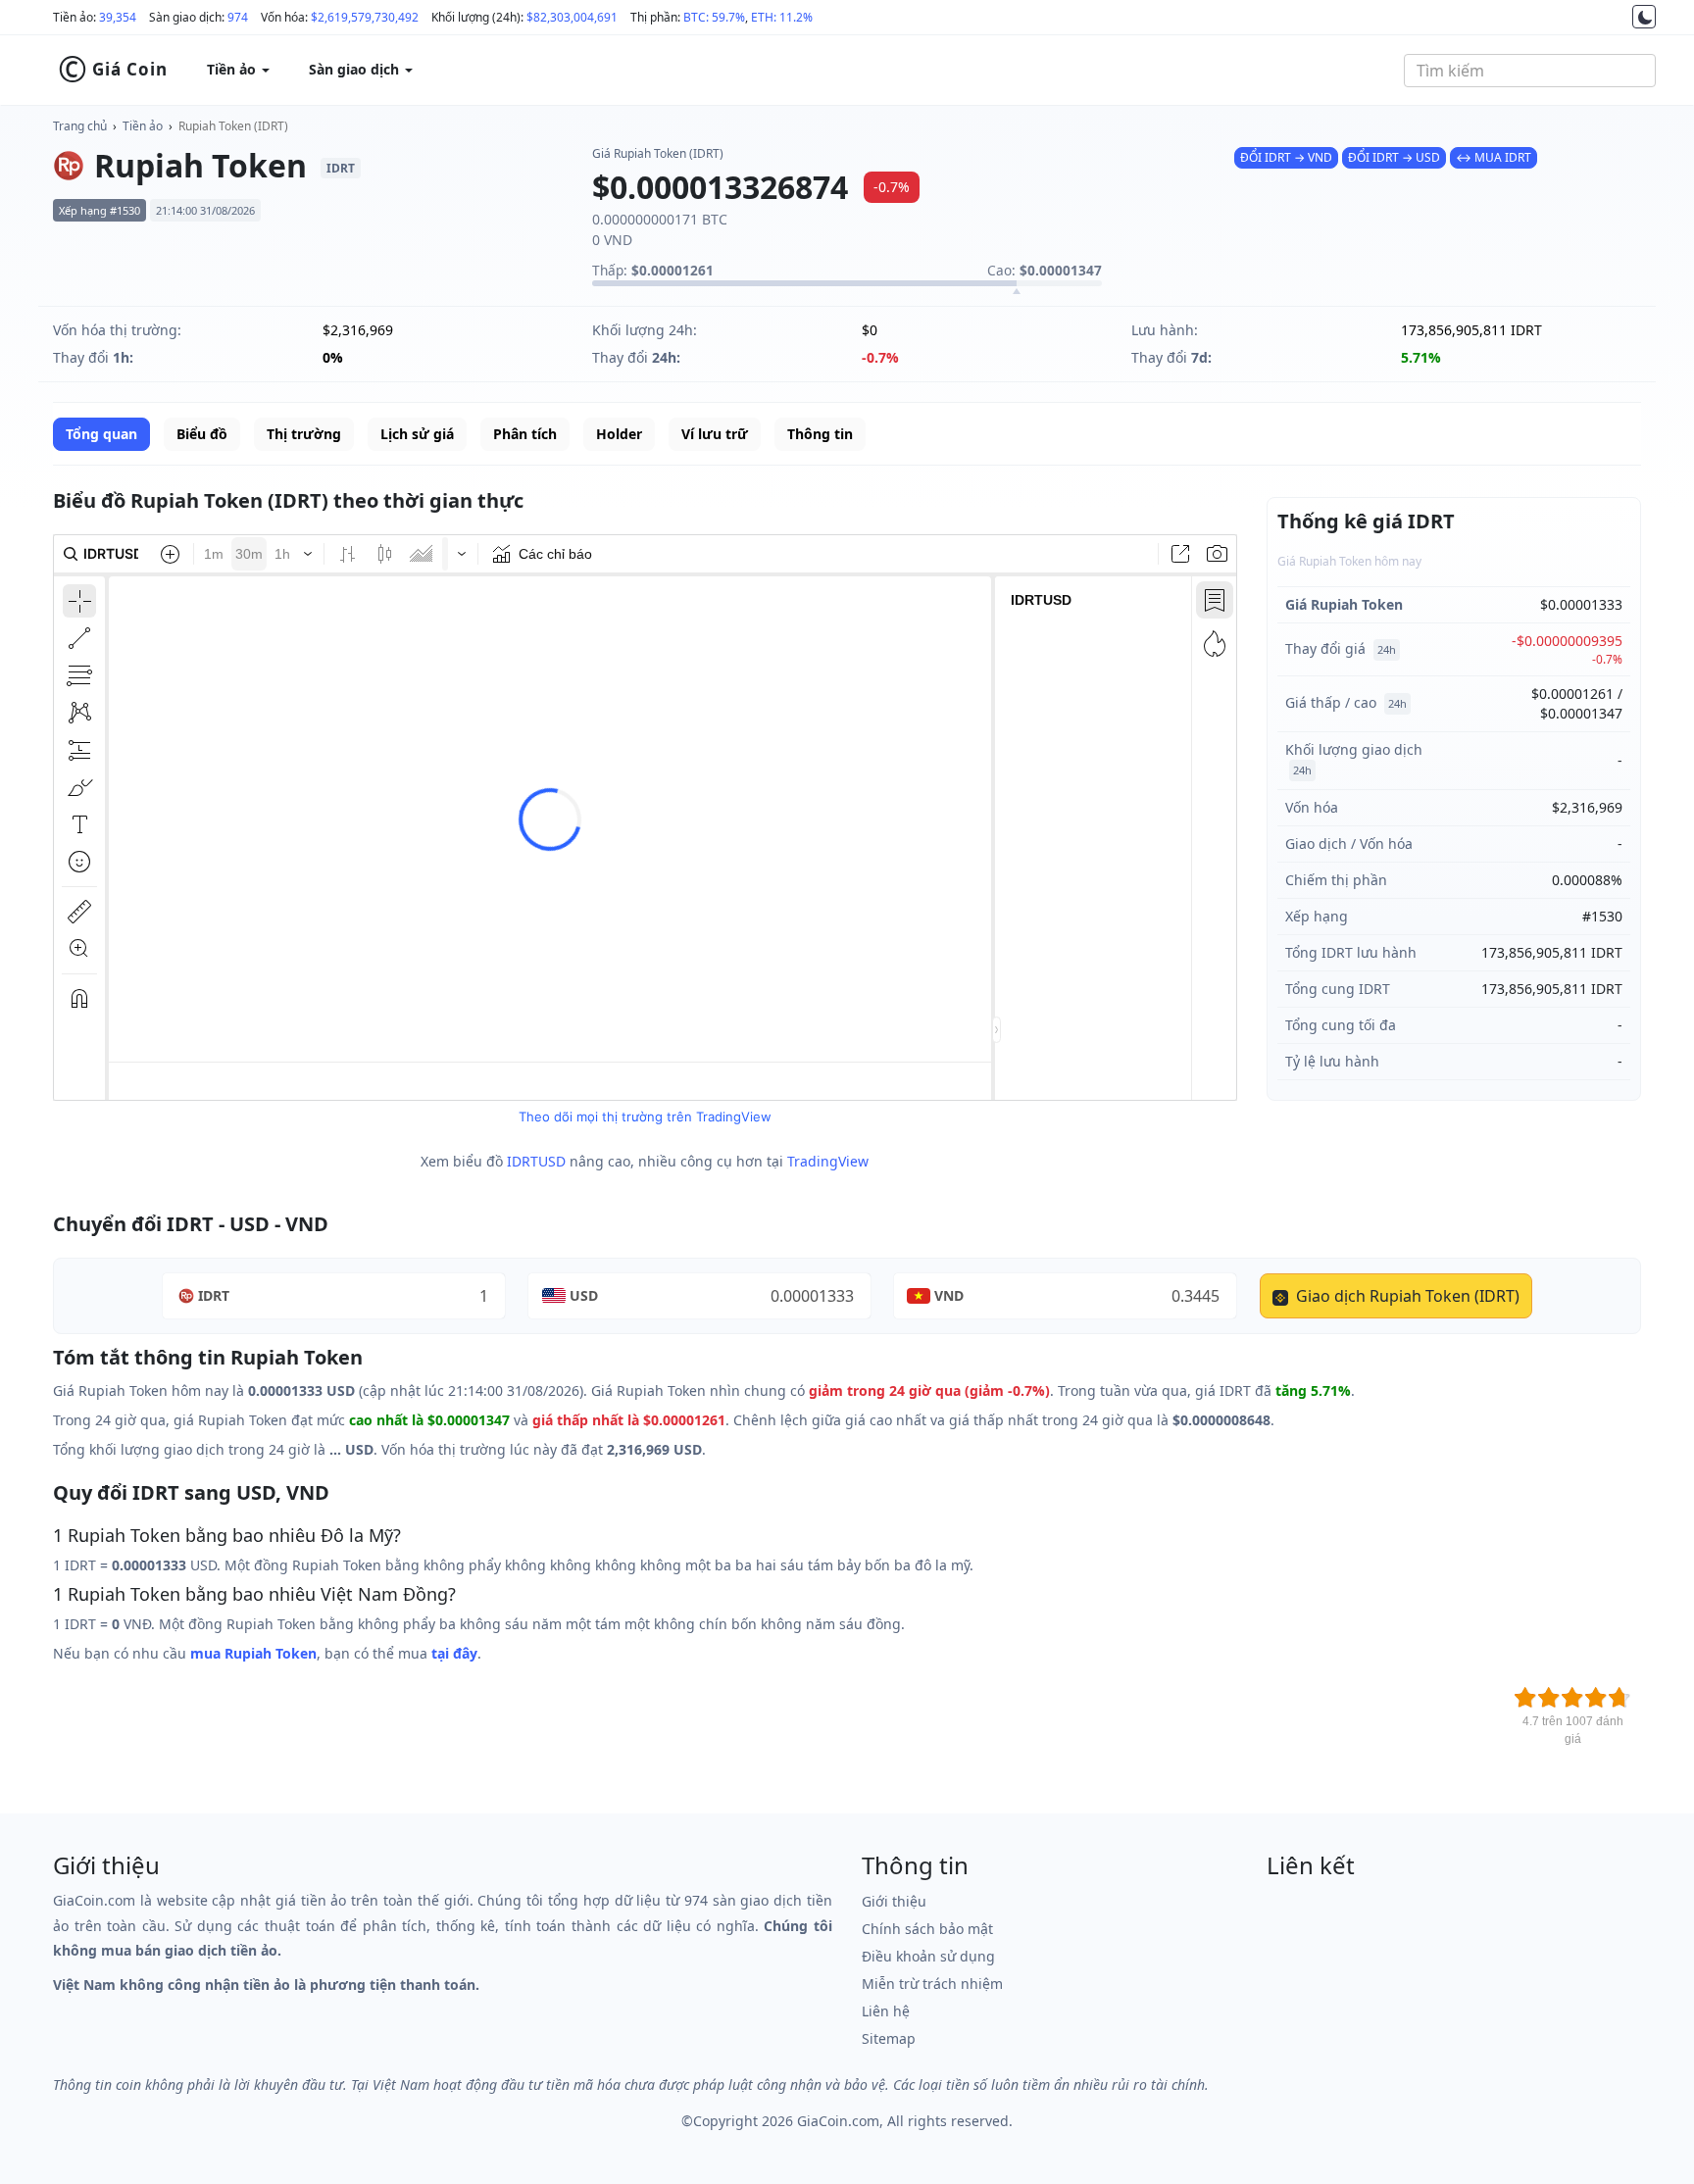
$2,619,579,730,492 (365, 17)
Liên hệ (886, 2011)
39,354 (118, 17)
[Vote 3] (1572, 1698)
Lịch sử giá (417, 434)
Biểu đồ (202, 434)
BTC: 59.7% (714, 17)
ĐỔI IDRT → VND (1286, 157)
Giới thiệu (894, 1901)
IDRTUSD (536, 1161)
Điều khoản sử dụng (928, 1956)
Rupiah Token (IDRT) (233, 126)
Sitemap (889, 2038)
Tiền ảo (143, 126)
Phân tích (525, 434)
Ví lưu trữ (715, 434)
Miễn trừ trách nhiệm (932, 1984)
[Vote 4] (1596, 1698)
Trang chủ (80, 126)
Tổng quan (101, 434)
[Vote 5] (1619, 1698)
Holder (619, 434)
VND (949, 1295)
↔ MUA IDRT (1494, 157)
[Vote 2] (1549, 1698)
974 (238, 17)
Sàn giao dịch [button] (356, 69)
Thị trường (304, 434)
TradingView (828, 1161)
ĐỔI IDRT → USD (1394, 157)
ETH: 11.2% (782, 17)
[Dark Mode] (1644, 17)
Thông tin (820, 434)
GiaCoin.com (838, 2121)
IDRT (214, 1295)
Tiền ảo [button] (233, 69)
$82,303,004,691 (572, 17)
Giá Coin (113, 70)
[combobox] (1530, 71)
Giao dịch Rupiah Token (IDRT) (1406, 1296)
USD (584, 1295)
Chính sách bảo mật (927, 1929)
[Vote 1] (1525, 1698)
